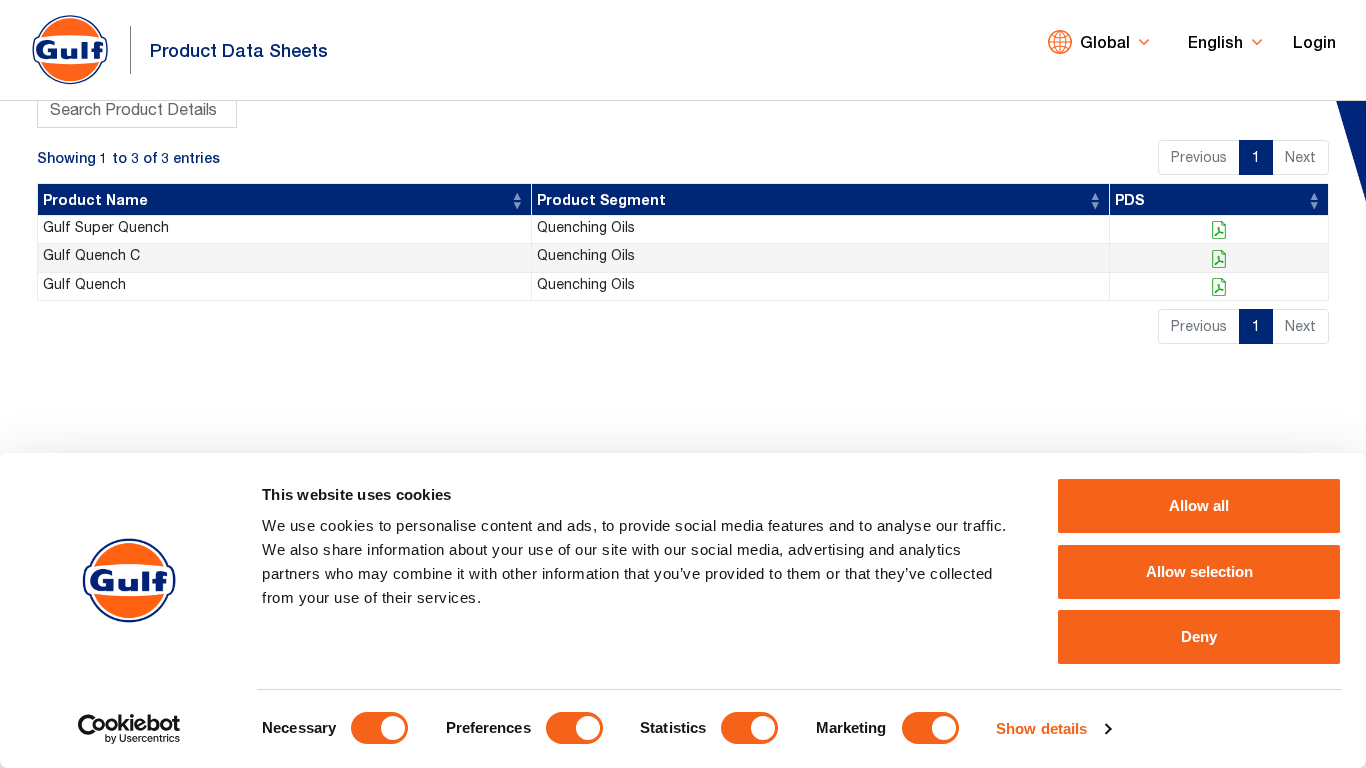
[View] (1219, 230)
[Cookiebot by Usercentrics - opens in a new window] (129, 729)
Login (1314, 41)
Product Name (95, 199)
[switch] (574, 728)
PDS (1129, 199)
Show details (1041, 728)
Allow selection (1199, 571)
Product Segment (601, 199)
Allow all (1199, 505)
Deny (1199, 636)
